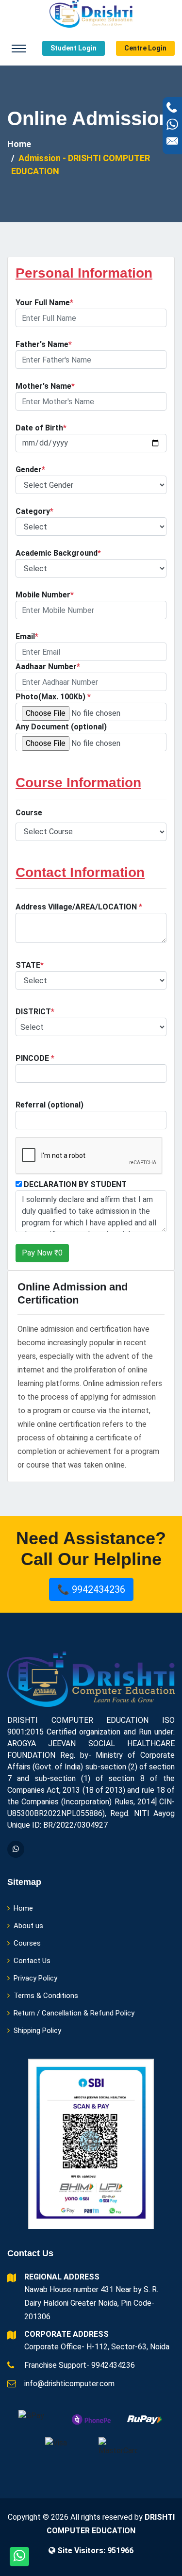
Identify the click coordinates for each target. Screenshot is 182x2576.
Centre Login (145, 48)
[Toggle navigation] (19, 49)
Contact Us (32, 1961)
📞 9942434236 (91, 1589)
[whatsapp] (16, 1849)
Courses (27, 1943)
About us (28, 1926)
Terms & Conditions (46, 1996)
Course (29, 813)
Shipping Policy (37, 2031)
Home (19, 144)
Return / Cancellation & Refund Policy (74, 2013)
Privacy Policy (35, 1978)
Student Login (74, 48)
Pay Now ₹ (42, 1253)
